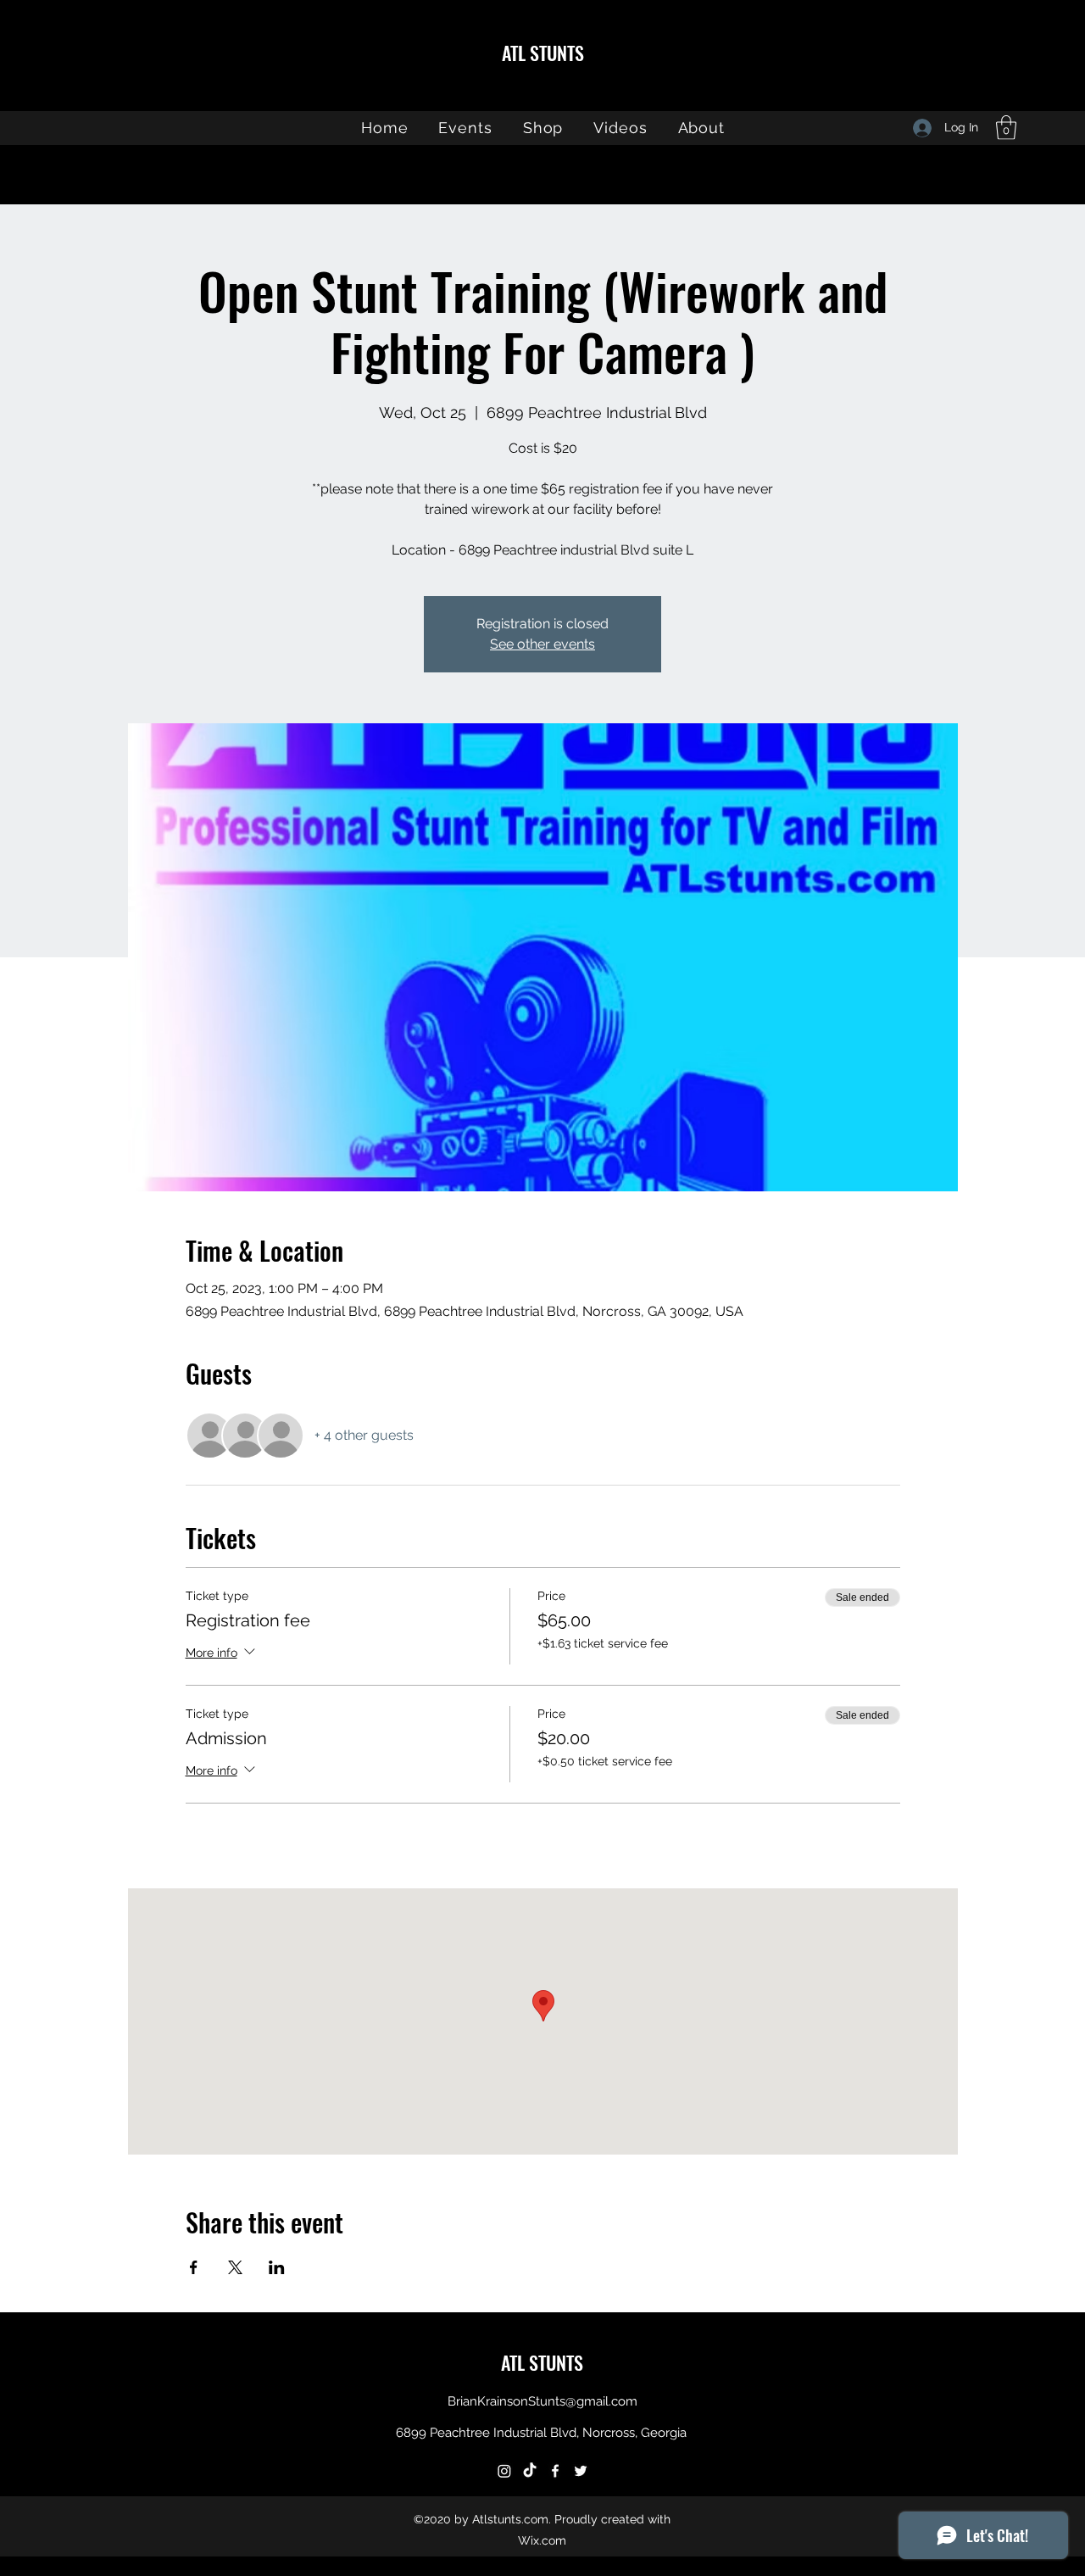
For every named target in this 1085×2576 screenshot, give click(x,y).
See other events (542, 644)
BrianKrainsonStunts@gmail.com (542, 2401)
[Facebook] (555, 2471)
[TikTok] (530, 2471)
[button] (1006, 128)
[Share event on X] (235, 2267)
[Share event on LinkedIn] (277, 2267)
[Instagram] (504, 2471)
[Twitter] (581, 2471)
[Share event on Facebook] (194, 2267)
